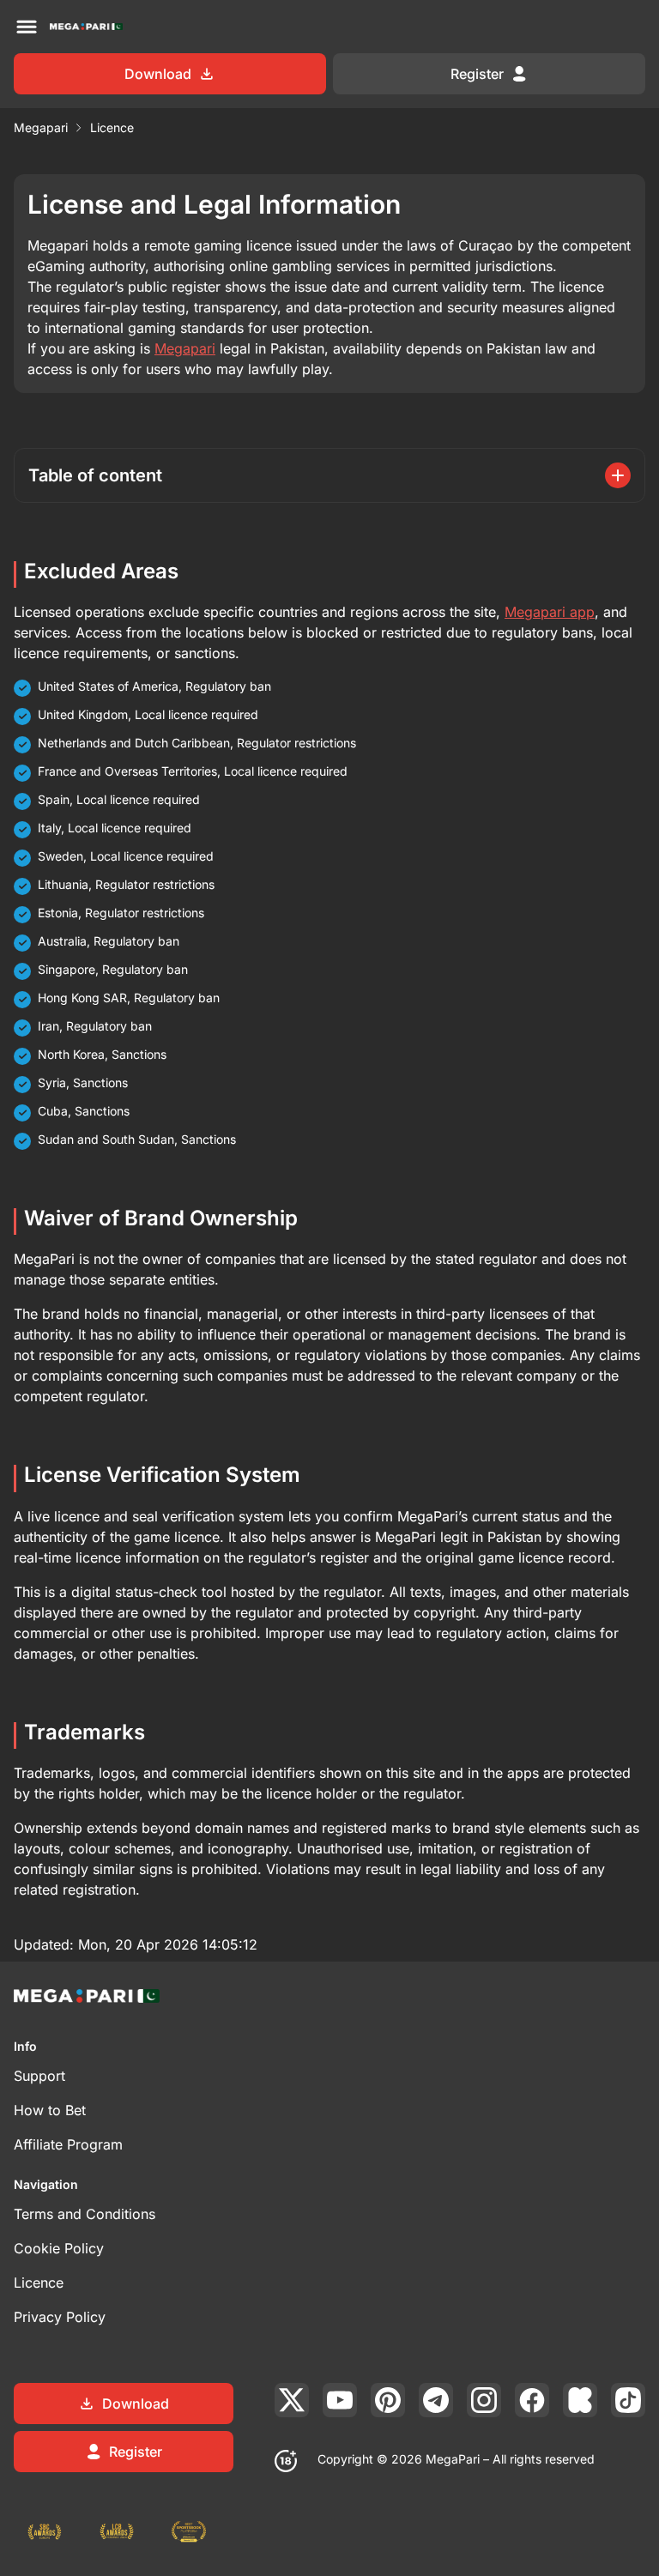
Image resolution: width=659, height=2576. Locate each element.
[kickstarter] (580, 2400)
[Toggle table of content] (618, 475)
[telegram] (436, 2400)
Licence (39, 2283)
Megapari (41, 127)
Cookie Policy (59, 2248)
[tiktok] (628, 2400)
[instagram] (484, 2400)
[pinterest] (388, 2400)
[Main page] (86, 27)
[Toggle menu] (27, 27)
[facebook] (532, 2400)
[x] (292, 2400)
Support (39, 2076)
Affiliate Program (68, 2144)
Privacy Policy (60, 2317)
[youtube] (340, 2400)
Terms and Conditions (85, 2214)
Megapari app (550, 612)
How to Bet (50, 2110)
